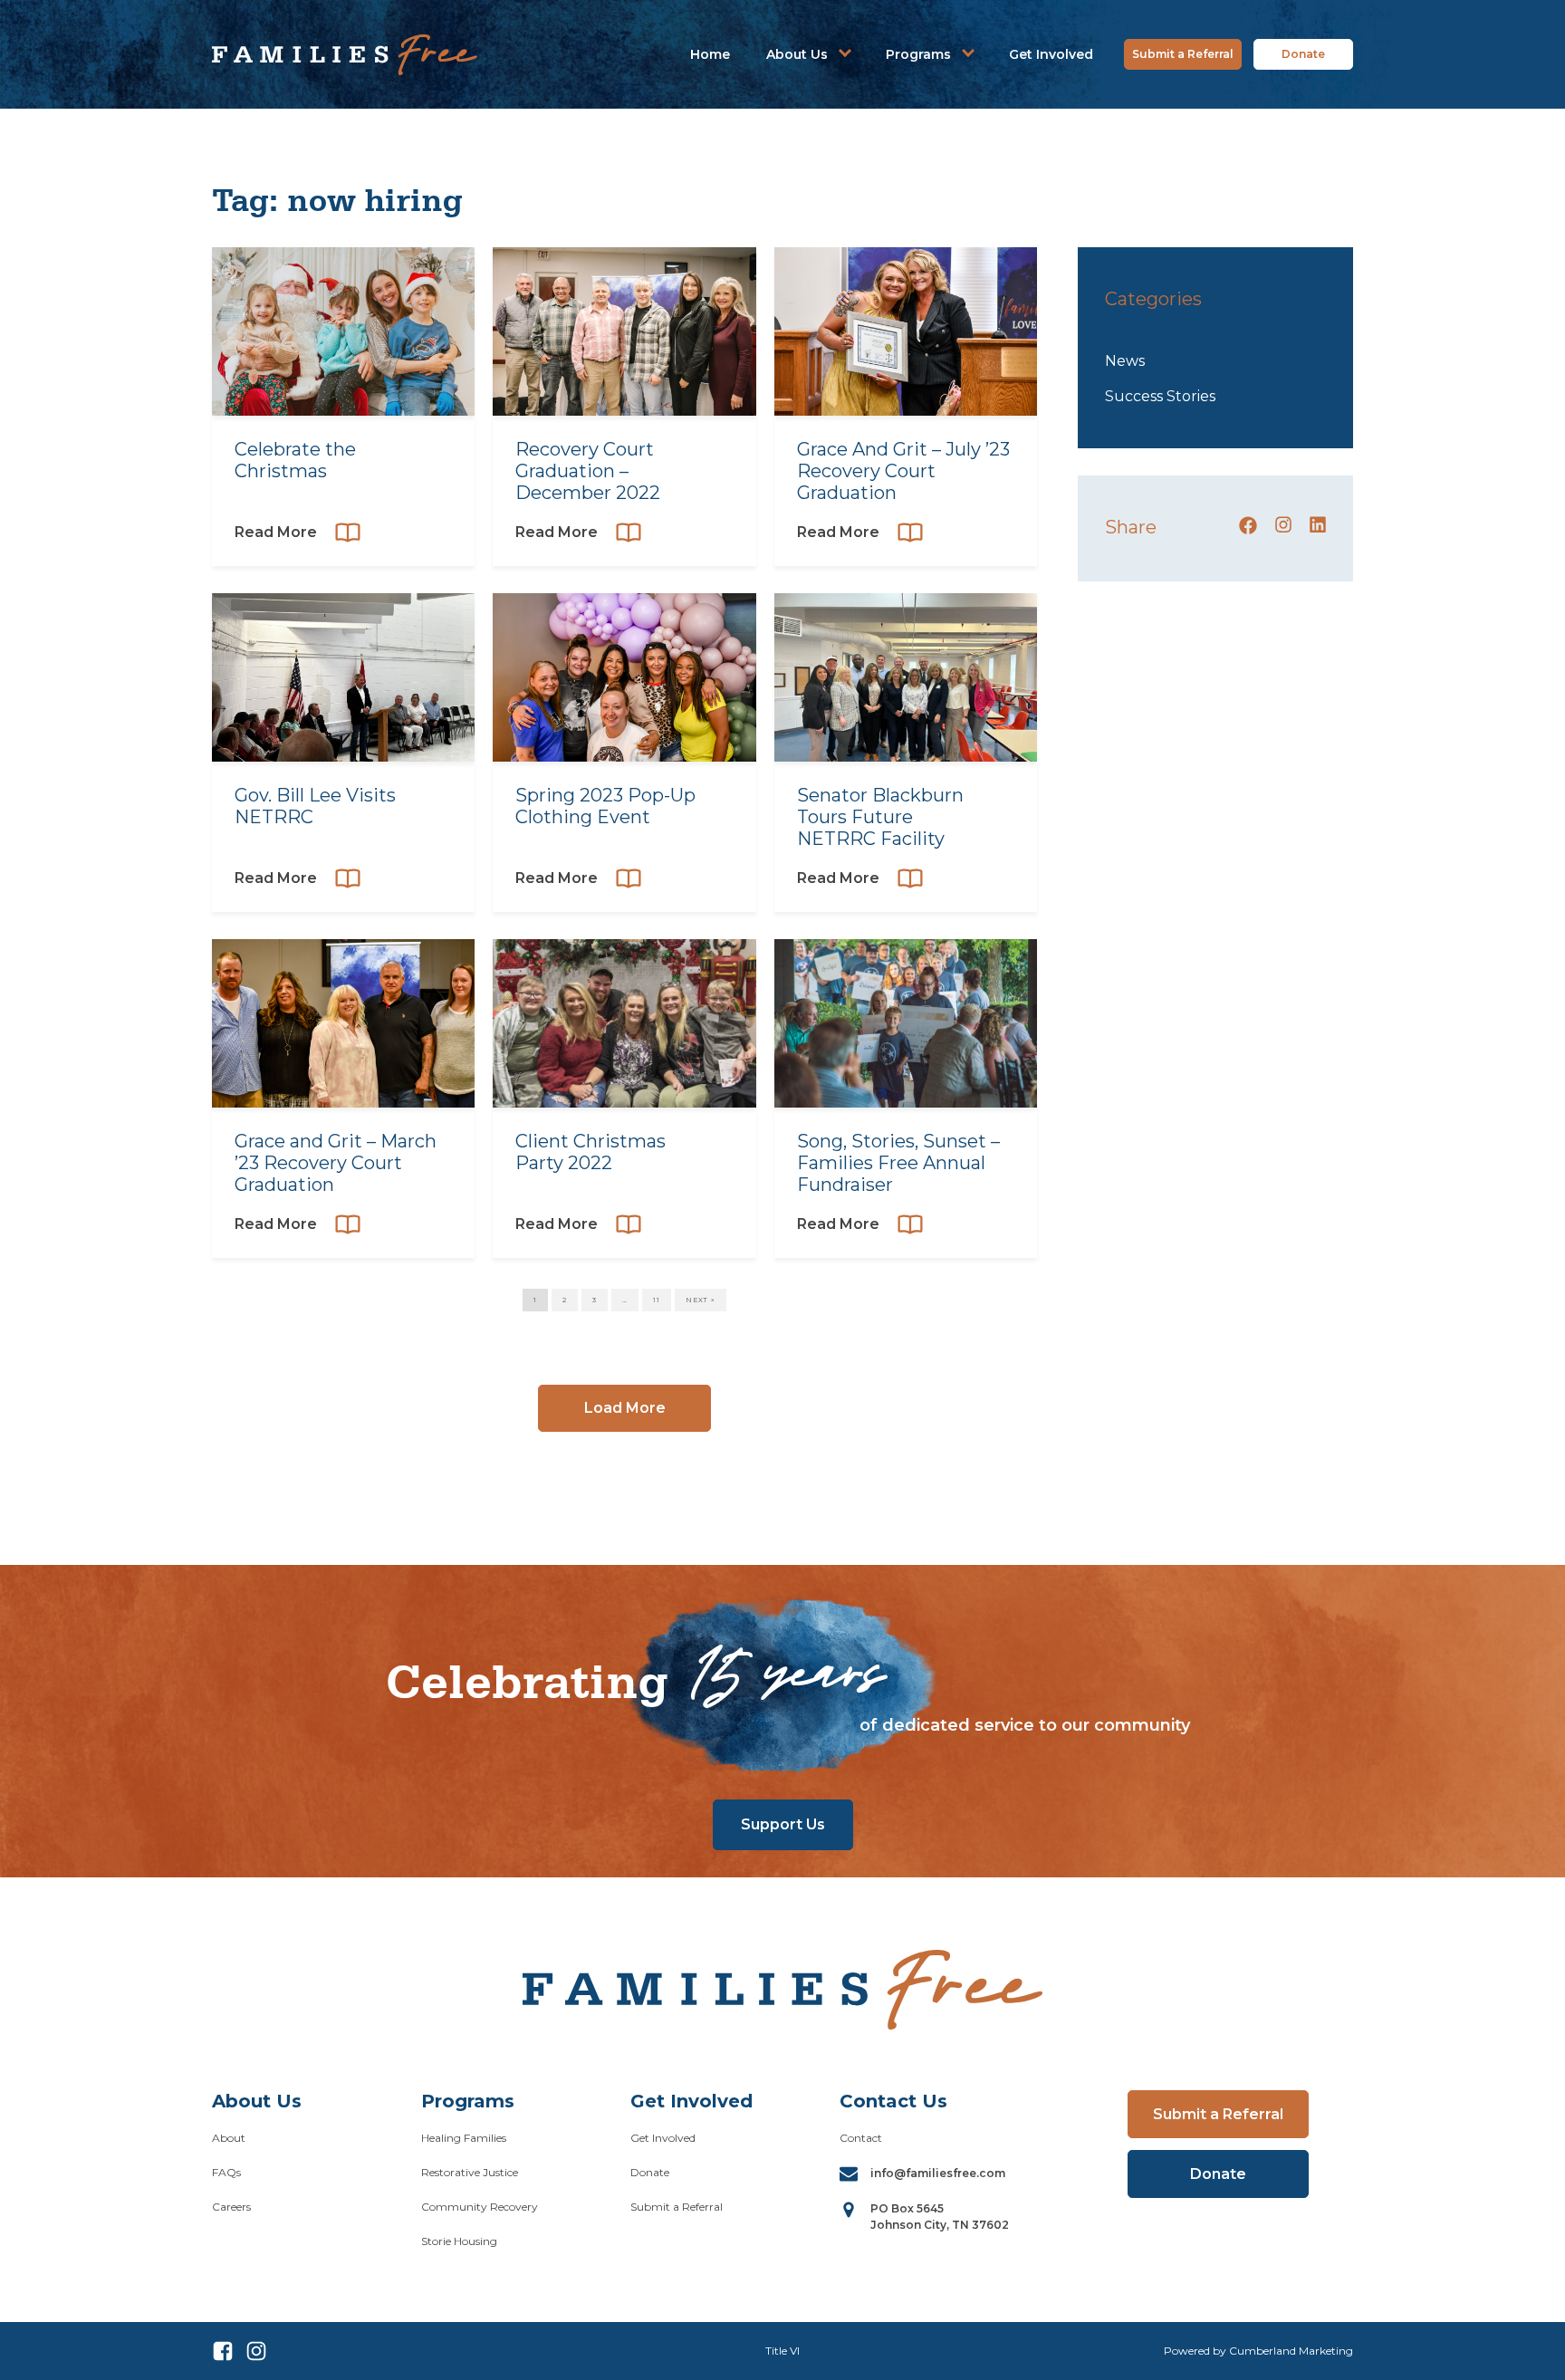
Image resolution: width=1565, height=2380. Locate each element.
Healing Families (464, 2138)
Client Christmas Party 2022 (590, 1152)
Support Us (783, 1824)
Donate (1303, 54)
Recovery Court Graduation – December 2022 (588, 471)
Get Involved (1051, 54)
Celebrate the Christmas (295, 460)
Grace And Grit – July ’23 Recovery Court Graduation (903, 471)
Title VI (782, 2351)
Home (710, 54)
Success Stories (1160, 396)
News (1125, 361)
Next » (701, 1300)
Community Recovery (480, 2207)
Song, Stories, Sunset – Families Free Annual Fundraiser (898, 1163)
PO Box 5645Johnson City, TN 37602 (940, 2217)
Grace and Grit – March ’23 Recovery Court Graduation (336, 1163)
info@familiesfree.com (938, 2173)
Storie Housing (459, 2241)
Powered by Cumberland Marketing (1258, 2351)
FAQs (226, 2172)
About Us (797, 54)
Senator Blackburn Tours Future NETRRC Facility (880, 817)
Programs (918, 54)
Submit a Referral (1183, 54)
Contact (861, 2138)
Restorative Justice (470, 2172)
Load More (625, 1408)
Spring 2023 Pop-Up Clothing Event (605, 806)
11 (657, 1300)
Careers (231, 2207)
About (229, 2138)
